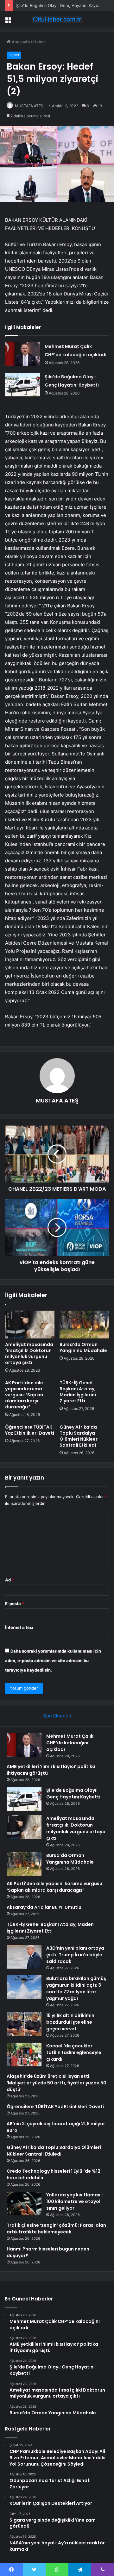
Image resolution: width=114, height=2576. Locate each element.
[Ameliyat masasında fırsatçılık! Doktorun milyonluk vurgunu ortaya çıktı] (30, 1325)
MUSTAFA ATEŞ (29, 106)
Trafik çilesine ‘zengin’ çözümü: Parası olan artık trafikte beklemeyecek (56, 2228)
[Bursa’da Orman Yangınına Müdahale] (84, 1325)
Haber (39, 42)
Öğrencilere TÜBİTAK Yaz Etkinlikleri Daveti (30, 1430)
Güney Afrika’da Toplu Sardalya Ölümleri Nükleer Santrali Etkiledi (79, 1436)
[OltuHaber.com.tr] (57, 19)
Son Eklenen (57, 1716)
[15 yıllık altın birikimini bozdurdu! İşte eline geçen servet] (24, 2024)
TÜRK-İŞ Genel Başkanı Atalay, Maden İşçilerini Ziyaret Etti (78, 1392)
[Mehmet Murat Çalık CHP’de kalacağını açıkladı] (22, 354)
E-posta (15, 1604)
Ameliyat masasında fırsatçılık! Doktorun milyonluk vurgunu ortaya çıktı (29, 1353)
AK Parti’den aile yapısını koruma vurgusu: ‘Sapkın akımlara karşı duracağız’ (24, 1395)
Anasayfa (20, 42)
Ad (9, 1580)
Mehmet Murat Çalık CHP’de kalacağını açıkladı (70, 1743)
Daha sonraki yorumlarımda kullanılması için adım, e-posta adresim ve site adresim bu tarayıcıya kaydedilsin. (53, 1660)
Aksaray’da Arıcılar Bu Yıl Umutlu (44, 1907)
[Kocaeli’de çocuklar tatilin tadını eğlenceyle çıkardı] (24, 2055)
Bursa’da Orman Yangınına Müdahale (83, 1347)
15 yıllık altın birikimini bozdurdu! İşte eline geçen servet (71, 2022)
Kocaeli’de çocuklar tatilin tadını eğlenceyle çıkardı (74, 2052)
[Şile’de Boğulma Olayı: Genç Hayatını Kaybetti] (22, 385)
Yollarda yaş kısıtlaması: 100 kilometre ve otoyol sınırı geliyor (75, 2201)
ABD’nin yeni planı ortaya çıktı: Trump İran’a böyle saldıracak (75, 1955)
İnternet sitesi (19, 1627)
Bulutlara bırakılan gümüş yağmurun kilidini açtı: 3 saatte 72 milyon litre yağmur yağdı (76, 1988)
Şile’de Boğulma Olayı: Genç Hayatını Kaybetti (60, 5)
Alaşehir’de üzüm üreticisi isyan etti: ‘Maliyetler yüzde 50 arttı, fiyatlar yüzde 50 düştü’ (57, 2083)
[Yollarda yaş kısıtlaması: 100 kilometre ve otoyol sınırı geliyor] (24, 2204)
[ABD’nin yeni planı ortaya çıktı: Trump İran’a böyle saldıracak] (24, 1957)
